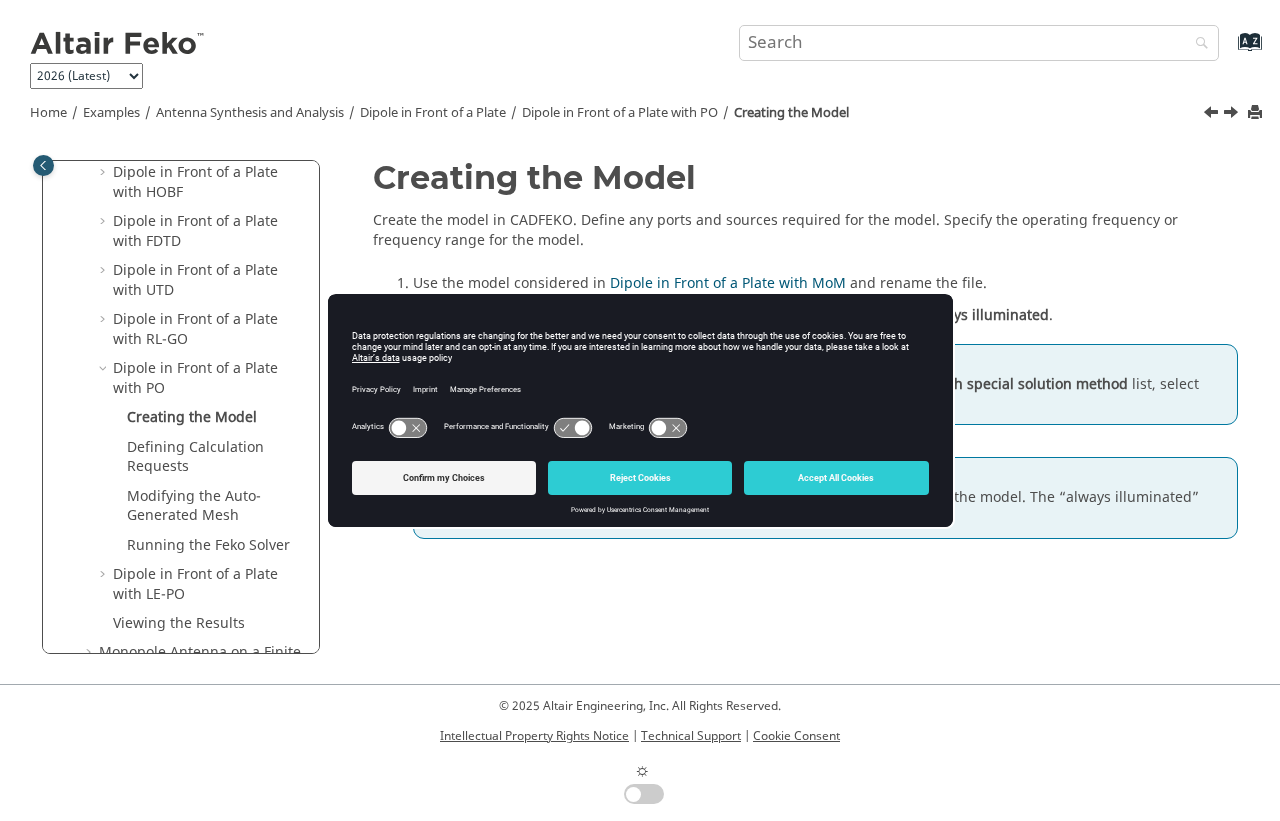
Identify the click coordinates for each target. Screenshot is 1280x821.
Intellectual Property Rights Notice (534, 736)
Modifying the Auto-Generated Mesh (194, 506)
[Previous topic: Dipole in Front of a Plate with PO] (1213, 115)
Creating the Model (791, 113)
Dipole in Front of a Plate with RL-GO (195, 329)
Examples (111, 113)
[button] (105, 173)
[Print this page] (1257, 113)
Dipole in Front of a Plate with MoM (728, 283)
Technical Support (691, 736)
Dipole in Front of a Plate (433, 113)
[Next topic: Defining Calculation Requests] (1233, 115)
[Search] (1197, 44)
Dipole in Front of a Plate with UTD (195, 280)
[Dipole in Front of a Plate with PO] (1213, 115)
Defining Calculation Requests (195, 457)
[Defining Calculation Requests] (1233, 115)
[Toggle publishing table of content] (43, 165)
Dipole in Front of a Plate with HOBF (195, 182)
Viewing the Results (179, 623)
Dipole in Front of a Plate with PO (620, 113)
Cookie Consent (796, 736)
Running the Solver (208, 545)
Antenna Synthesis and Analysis (250, 113)
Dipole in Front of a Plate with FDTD (195, 231)
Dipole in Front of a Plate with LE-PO (195, 584)
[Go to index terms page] (1228, 51)
